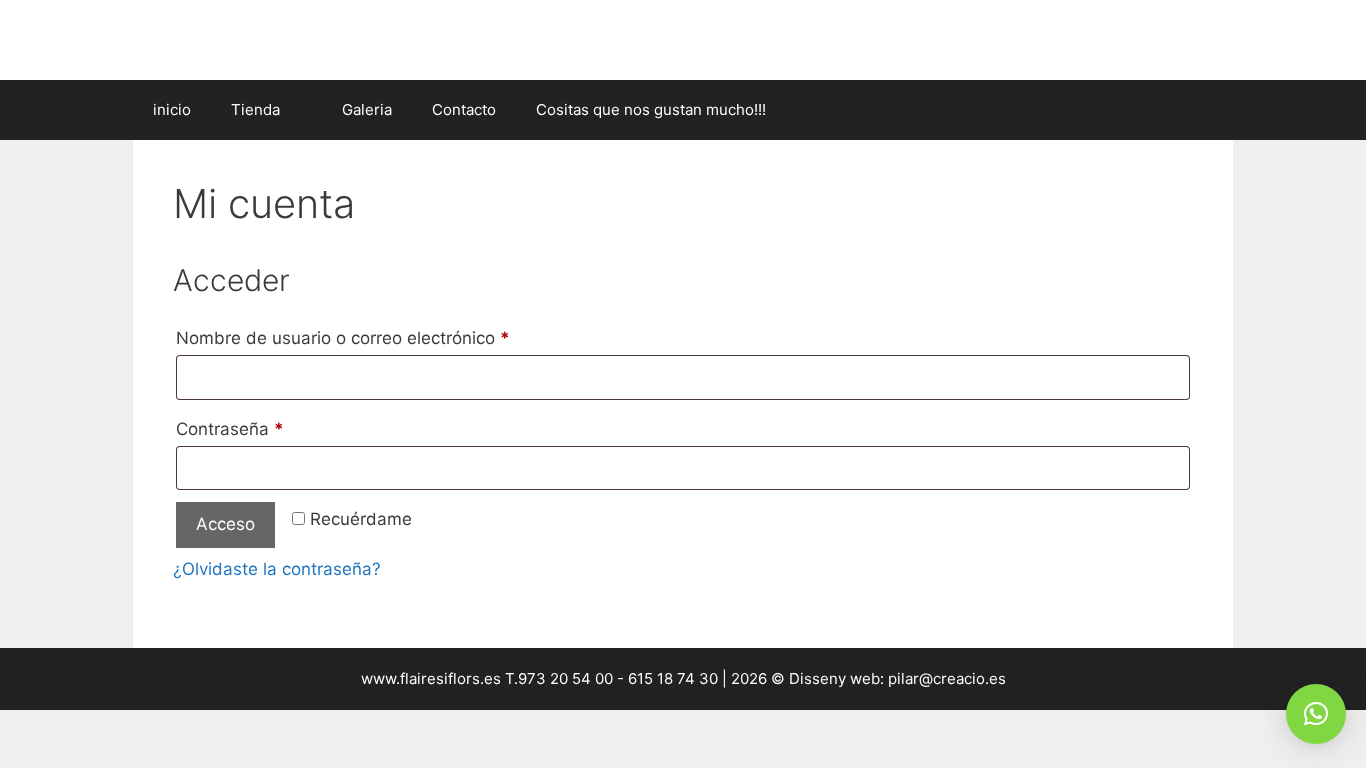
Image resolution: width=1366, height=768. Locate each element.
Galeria (367, 109)
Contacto (464, 109)
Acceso (225, 524)
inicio (172, 109)
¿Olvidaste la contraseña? (277, 569)
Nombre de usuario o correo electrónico (386, 337)
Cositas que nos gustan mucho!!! (651, 109)
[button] (1316, 714)
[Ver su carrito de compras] (1207, 110)
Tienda (255, 109)
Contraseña (273, 428)
